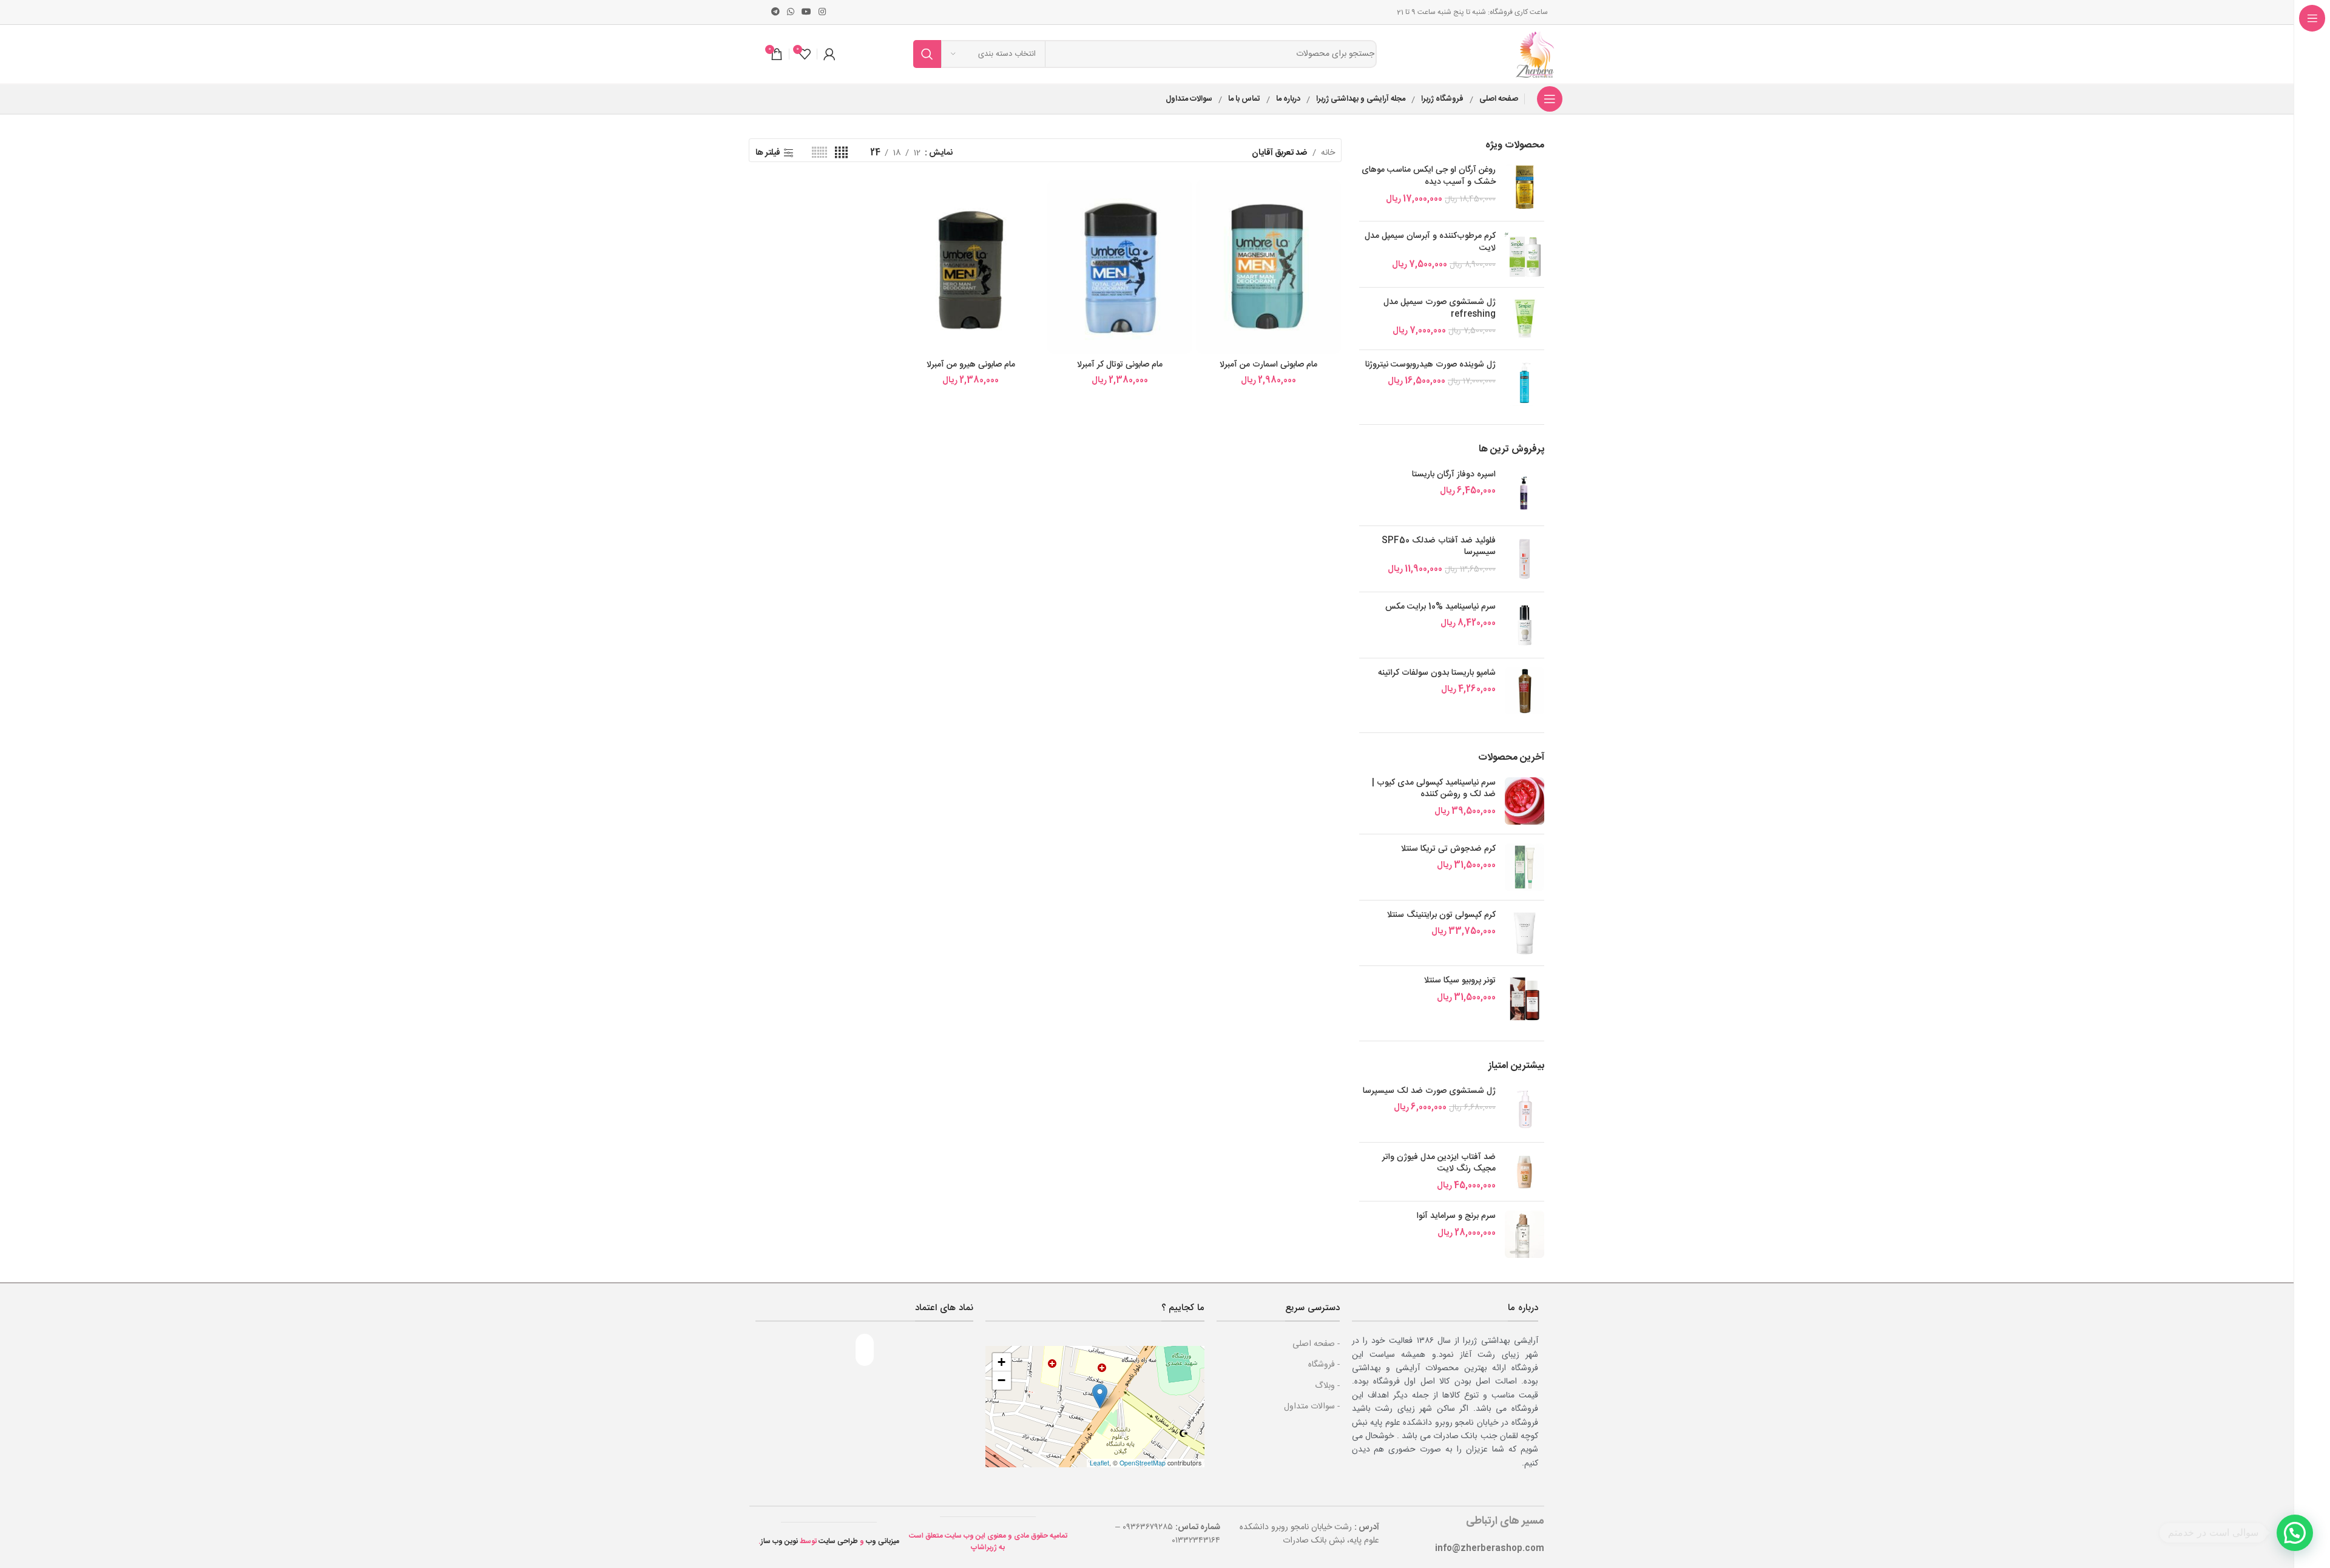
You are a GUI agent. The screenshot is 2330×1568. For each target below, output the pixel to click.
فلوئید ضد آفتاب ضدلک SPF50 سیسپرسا (1439, 547)
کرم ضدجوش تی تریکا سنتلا (1448, 850)
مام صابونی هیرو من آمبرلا (971, 365)
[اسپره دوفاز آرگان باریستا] (1525, 493)
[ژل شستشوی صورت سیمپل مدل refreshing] (1525, 318)
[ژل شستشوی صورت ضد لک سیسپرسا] (1525, 1109)
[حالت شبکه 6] (819, 153)
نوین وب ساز (779, 1541)
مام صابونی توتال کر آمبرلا (1120, 365)
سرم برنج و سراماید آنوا (1456, 1217)
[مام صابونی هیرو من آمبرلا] (971, 267)
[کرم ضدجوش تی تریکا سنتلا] (1525, 867)
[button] (1100, 1396)
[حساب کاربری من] (829, 54)
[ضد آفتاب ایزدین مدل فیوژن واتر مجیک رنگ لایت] (1525, 1172)
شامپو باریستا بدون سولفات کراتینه (1437, 674)
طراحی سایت (838, 1541)
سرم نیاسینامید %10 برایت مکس (1440, 607)
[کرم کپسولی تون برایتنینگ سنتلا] (1525, 933)
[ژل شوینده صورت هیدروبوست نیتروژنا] (1525, 383)
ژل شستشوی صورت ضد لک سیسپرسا (1429, 1092)
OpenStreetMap (1143, 1463)
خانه (1328, 153)
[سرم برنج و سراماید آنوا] (1525, 1234)
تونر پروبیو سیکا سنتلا (1460, 981)
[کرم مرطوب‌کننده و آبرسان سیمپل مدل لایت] (1525, 254)
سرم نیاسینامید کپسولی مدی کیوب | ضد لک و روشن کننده (1434, 789)
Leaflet (1099, 1463)
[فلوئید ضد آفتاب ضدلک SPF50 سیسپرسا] (1525, 559)
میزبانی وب (883, 1541)
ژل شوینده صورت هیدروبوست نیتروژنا (1430, 365)
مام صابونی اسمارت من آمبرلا (1268, 365)
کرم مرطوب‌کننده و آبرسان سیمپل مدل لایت (1430, 242)
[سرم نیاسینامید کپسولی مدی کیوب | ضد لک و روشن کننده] (1525, 801)
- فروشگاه (1324, 1365)
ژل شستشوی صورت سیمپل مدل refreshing (1440, 309)
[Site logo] (1536, 55)
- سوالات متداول (1312, 1407)
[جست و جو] (927, 54)
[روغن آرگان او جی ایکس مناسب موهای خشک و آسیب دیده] (1525, 188)
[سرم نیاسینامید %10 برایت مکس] (1525, 625)
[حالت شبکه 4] (841, 153)
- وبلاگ (1327, 1386)
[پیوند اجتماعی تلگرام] (775, 12)
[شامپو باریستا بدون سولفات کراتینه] (1525, 691)
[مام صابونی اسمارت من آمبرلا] (1268, 267)
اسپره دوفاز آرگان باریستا (1454, 475)
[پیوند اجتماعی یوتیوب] (806, 12)
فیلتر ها (768, 153)
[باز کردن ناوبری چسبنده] (1550, 99)
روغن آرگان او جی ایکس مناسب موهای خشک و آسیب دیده (1429, 176)
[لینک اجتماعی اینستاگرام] (822, 12)
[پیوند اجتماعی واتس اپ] (791, 12)
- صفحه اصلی (1316, 1344)
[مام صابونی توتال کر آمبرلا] (1120, 267)
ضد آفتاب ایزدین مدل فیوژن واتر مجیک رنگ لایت (1439, 1164)
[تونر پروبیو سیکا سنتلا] (1525, 999)
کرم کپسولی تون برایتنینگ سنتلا (1441, 916)
